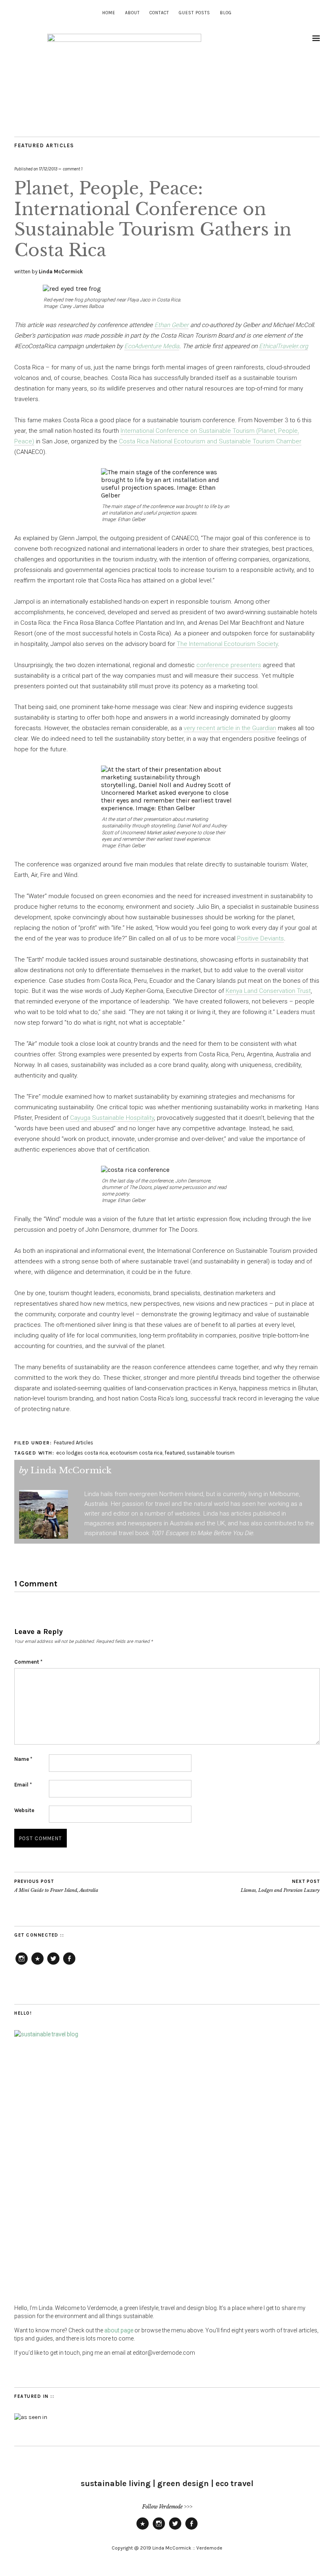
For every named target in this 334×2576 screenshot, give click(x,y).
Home (109, 13)
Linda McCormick (61, 272)
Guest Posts (194, 13)
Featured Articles (44, 145)
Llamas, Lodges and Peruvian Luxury (280, 1886)
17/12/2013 (48, 169)
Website (24, 1810)
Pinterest (37, 1964)
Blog (226, 13)
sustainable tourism (211, 1453)
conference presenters (229, 665)
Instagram (22, 1964)
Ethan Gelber (171, 325)
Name (23, 1759)
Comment (28, 1662)
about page (119, 2330)
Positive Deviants (260, 938)
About (132, 13)
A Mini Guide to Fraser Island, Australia (56, 1886)
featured (175, 1453)
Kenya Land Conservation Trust (268, 991)
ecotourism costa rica (136, 1453)
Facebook (69, 1964)
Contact (159, 13)
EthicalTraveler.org (283, 346)
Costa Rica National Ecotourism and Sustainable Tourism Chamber (210, 441)
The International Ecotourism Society (227, 644)
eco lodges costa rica (82, 1453)
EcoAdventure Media (152, 346)
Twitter (53, 1964)
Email (23, 1785)
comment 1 (73, 169)
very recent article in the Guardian (230, 728)
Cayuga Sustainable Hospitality (112, 1118)
